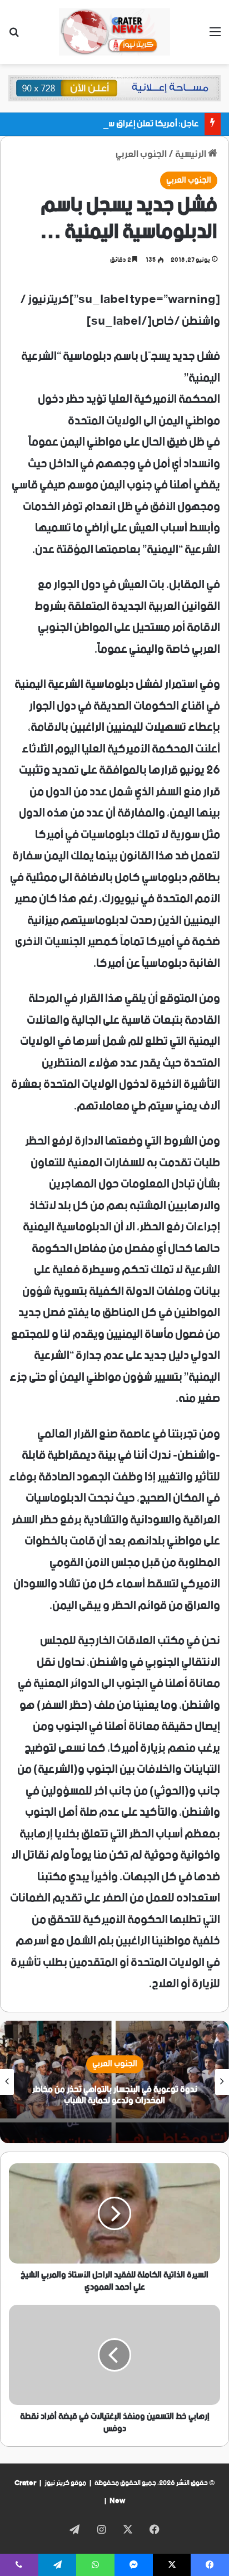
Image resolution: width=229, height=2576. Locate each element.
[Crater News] (114, 32)
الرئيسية (191, 154)
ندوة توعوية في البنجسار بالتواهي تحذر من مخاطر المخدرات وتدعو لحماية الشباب (115, 2095)
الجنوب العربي (141, 154)
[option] (114, 2082)
